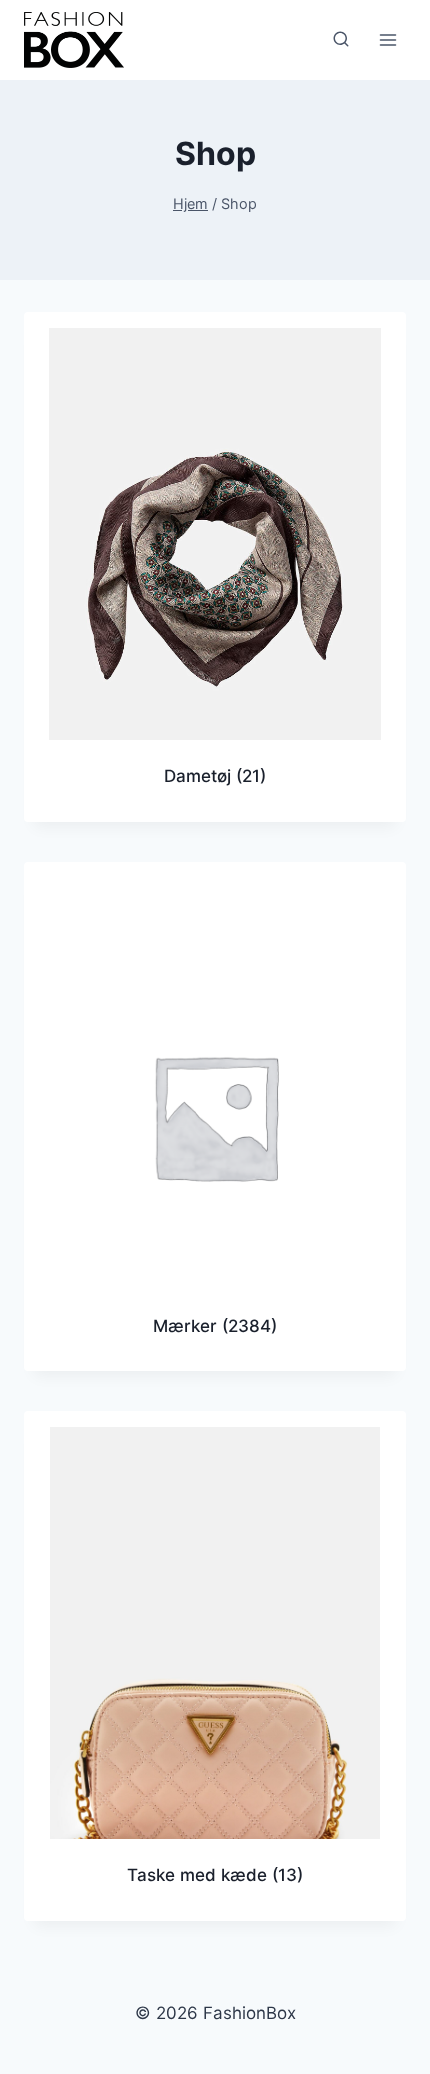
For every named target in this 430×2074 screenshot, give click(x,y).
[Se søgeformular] (341, 40)
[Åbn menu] (387, 39)
